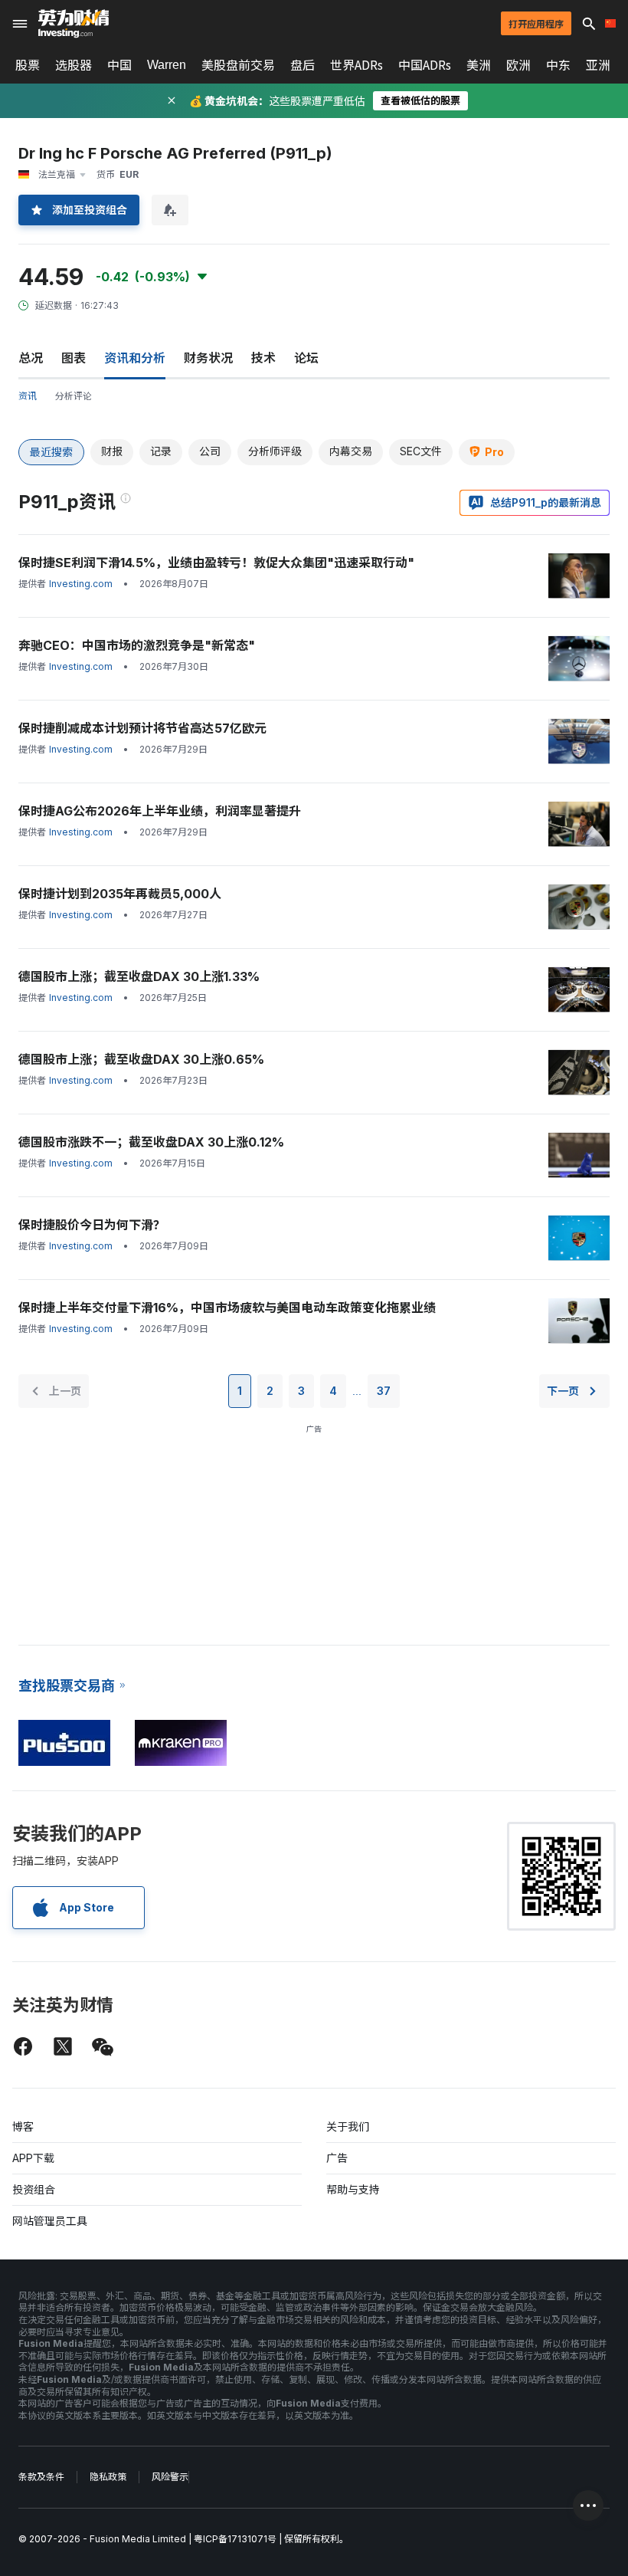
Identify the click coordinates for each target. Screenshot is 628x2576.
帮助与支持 (353, 2189)
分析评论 (74, 396)
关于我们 (348, 2126)
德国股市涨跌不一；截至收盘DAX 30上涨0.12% (151, 1142)
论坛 (306, 358)
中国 (119, 65)
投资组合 (34, 2189)
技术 (263, 358)
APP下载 (33, 2158)
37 (384, 1391)
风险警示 (170, 2477)
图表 (74, 358)
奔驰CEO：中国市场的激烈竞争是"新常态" (137, 645)
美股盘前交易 (238, 65)
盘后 (303, 65)
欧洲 (518, 65)
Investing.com (81, 584)
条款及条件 (41, 2477)
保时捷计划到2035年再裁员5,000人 (120, 894)
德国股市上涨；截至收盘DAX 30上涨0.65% (141, 1059)
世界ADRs (357, 65)
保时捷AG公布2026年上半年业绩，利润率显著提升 (160, 811)
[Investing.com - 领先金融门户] (74, 24)
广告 (337, 2158)
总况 (31, 358)
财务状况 (208, 358)
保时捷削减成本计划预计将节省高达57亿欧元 (142, 728)
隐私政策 (108, 2477)
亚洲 (598, 65)
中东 (558, 65)
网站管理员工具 (50, 2221)
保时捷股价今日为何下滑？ (92, 1225)
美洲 (479, 65)
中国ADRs (425, 65)
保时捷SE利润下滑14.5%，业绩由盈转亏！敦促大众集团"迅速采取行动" (216, 563)
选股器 (74, 65)
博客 (23, 2126)
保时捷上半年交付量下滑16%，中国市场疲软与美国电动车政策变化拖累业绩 (227, 1308)
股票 (28, 65)
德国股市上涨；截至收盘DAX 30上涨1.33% (139, 976)
